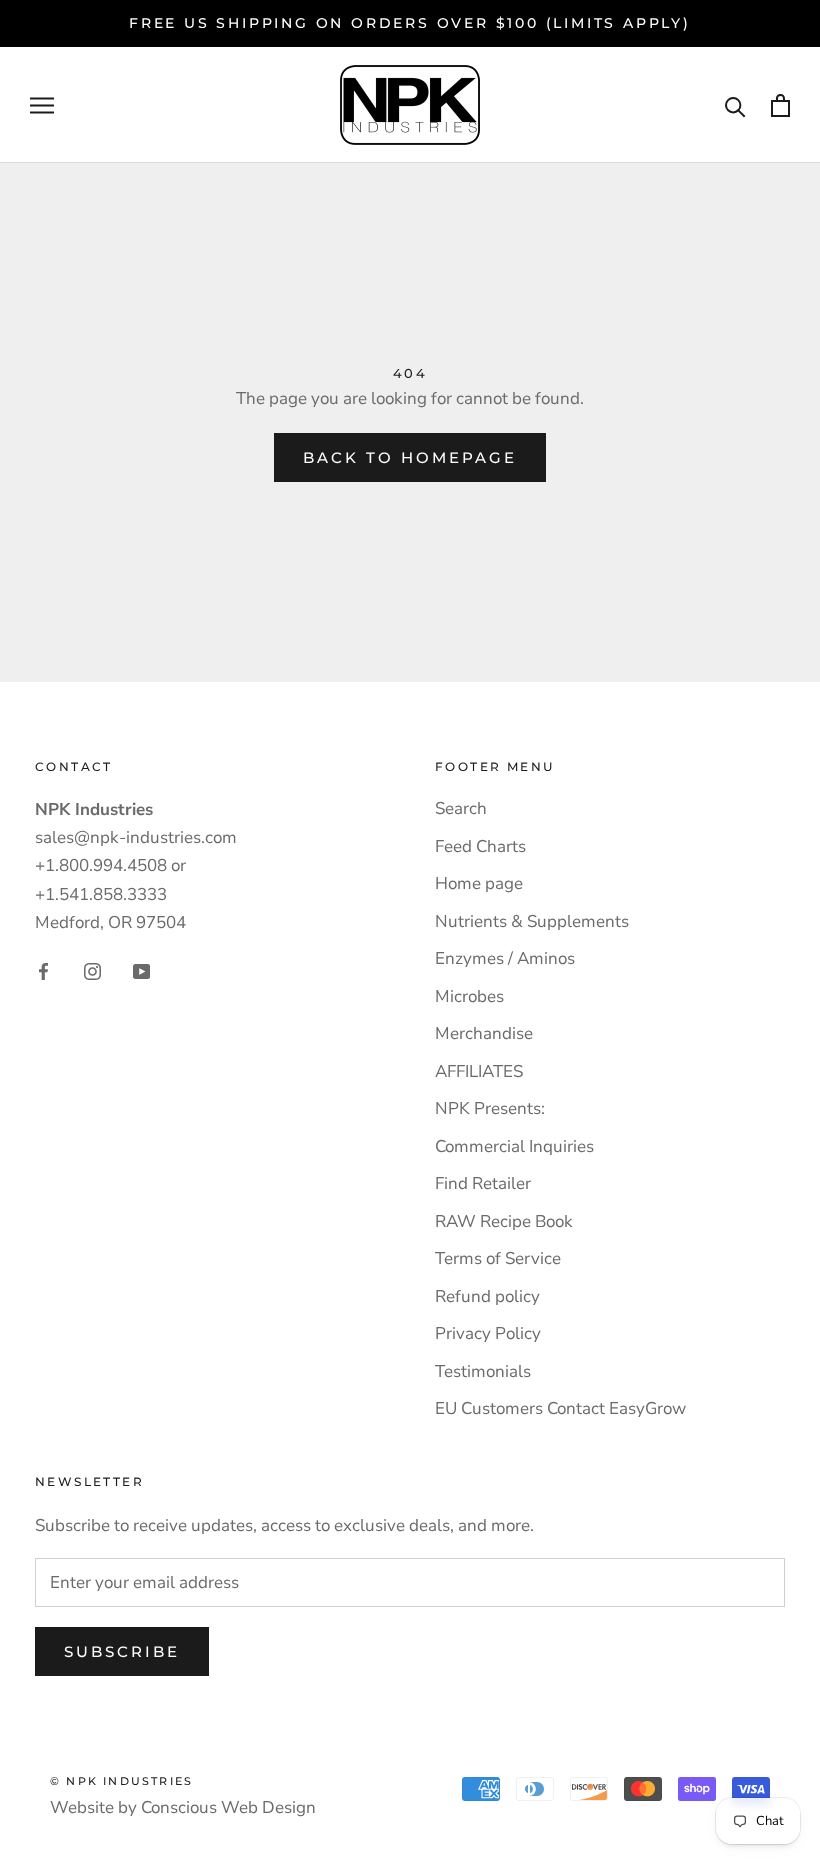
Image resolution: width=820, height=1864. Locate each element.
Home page (479, 883)
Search (461, 808)
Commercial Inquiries (514, 1146)
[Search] (735, 105)
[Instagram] (92, 971)
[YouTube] (141, 971)
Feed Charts (480, 846)
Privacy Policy (488, 1333)
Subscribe (122, 1651)
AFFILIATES (479, 1071)
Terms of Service (498, 1258)
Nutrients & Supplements (532, 921)
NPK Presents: (490, 1108)
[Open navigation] (42, 105)
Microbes (469, 996)
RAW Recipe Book (504, 1221)
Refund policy (487, 1296)
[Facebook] (43, 971)
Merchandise (484, 1033)
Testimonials (483, 1371)
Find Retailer (483, 1183)
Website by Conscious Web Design (183, 1807)
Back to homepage (410, 457)
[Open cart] (780, 105)
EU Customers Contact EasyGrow (560, 1408)
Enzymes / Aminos (505, 958)
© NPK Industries (121, 1781)
